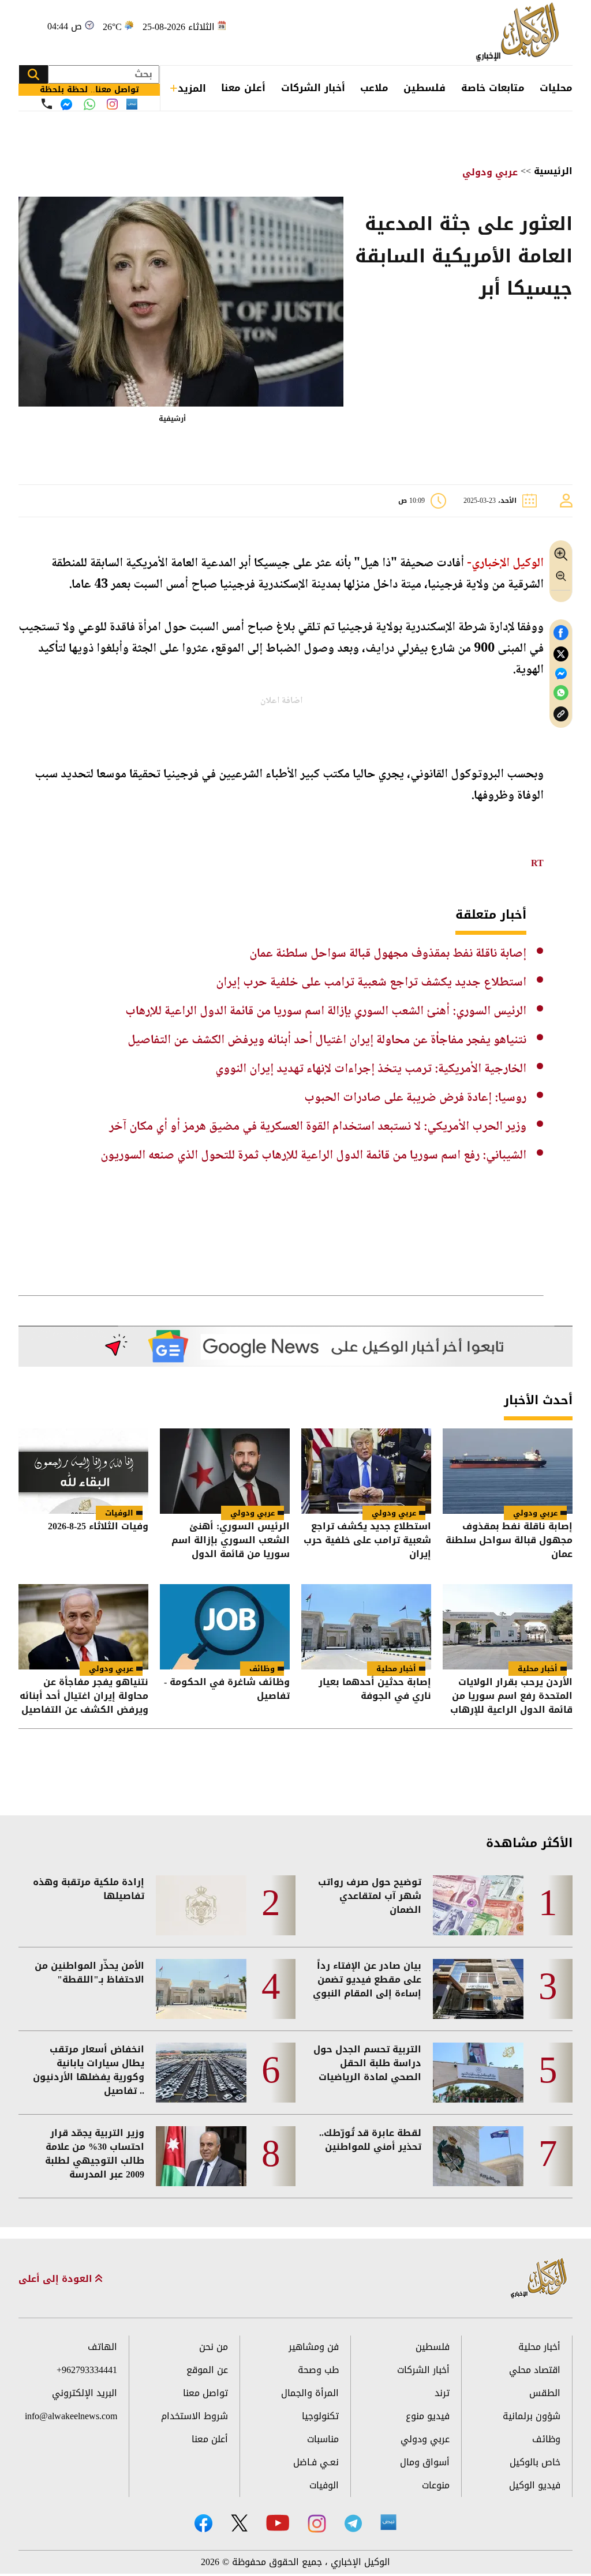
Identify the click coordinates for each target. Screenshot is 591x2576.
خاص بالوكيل (535, 2462)
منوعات (436, 2485)
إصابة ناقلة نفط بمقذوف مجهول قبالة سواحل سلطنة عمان (388, 954)
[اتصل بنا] (47, 104)
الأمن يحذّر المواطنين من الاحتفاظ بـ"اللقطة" (89, 1973)
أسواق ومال (425, 2462)
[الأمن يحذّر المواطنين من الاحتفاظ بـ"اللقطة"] (201, 1989)
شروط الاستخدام (194, 2416)
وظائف (262, 1669)
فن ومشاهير (314, 2347)
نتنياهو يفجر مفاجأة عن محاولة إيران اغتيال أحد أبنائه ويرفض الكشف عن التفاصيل (327, 1040)
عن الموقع (207, 2370)
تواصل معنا (205, 2393)
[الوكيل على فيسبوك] (203, 2523)
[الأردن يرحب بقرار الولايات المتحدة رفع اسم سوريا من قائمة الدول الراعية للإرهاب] (508, 1627)
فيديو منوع (428, 2416)
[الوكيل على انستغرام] (317, 2524)
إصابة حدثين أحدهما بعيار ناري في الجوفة (375, 1690)
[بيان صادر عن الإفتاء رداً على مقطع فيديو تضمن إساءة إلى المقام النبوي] (478, 1989)
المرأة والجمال (310, 2393)
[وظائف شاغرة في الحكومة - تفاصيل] (225, 1627)
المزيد (192, 88)
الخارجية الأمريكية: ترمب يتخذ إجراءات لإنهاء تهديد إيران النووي (371, 1069)
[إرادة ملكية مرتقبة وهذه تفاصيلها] (201, 1905)
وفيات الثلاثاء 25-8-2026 (98, 1527)
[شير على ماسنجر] (561, 674)
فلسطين (424, 88)
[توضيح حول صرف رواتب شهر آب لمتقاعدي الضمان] (478, 1905)
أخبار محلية (538, 1669)
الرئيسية (553, 171)
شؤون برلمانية (532, 2416)
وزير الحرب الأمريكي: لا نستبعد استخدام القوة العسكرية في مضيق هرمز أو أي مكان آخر (318, 1127)
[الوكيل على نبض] (388, 2522)
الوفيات (119, 1513)
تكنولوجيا (320, 2416)
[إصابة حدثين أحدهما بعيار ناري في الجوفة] (366, 1627)
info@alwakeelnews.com (71, 2416)
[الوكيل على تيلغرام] (353, 2523)
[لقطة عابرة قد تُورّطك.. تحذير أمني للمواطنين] (478, 2156)
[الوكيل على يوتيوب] (278, 2523)
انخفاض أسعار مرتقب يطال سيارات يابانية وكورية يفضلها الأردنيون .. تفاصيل (89, 2070)
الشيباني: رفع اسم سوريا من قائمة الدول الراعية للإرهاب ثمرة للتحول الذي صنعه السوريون (313, 1156)
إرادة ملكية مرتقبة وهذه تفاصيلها (89, 1889)
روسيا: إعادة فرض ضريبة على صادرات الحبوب (415, 1098)
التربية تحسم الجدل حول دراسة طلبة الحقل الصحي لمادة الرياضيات (367, 2063)
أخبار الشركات (313, 88)
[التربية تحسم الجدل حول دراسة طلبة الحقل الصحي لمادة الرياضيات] (478, 2073)
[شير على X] (561, 654)
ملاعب (374, 88)
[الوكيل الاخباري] (539, 2279)
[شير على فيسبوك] (561, 633)
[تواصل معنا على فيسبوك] (66, 104)
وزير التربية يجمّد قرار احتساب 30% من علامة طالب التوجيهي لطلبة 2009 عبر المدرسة (95, 2154)
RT (537, 863)
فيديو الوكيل (535, 2485)
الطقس (545, 2393)
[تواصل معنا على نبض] (132, 104)
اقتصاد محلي (535, 2370)
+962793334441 (87, 2370)
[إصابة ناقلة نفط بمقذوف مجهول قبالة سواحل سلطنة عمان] (508, 1471)
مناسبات (323, 2439)
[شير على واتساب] (561, 693)
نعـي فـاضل (316, 2462)
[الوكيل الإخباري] (520, 33)
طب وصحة (318, 2370)
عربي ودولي (490, 172)
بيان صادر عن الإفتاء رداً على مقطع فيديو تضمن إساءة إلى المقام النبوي (367, 1980)
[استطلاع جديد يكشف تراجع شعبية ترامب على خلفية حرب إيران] (366, 1471)
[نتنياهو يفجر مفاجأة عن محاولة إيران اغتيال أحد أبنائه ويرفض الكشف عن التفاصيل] (83, 1627)
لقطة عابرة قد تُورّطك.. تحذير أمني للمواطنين (370, 2140)
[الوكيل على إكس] (239, 2523)
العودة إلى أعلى (57, 2279)
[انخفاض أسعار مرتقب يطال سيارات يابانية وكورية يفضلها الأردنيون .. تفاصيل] (201, 2073)
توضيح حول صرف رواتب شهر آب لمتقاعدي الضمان (370, 1896)
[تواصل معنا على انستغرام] (112, 104)
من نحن (214, 2347)
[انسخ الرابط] (561, 714)
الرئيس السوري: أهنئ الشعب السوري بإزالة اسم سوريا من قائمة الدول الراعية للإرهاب (326, 1011)
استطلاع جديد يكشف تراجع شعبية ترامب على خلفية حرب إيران (371, 983)
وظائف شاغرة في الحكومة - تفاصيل (227, 1690)
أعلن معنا (243, 88)
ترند (442, 2393)
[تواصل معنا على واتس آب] (89, 104)
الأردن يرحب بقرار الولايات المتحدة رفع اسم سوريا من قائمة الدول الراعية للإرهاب (511, 1696)
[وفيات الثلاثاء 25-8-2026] (83, 1471)
